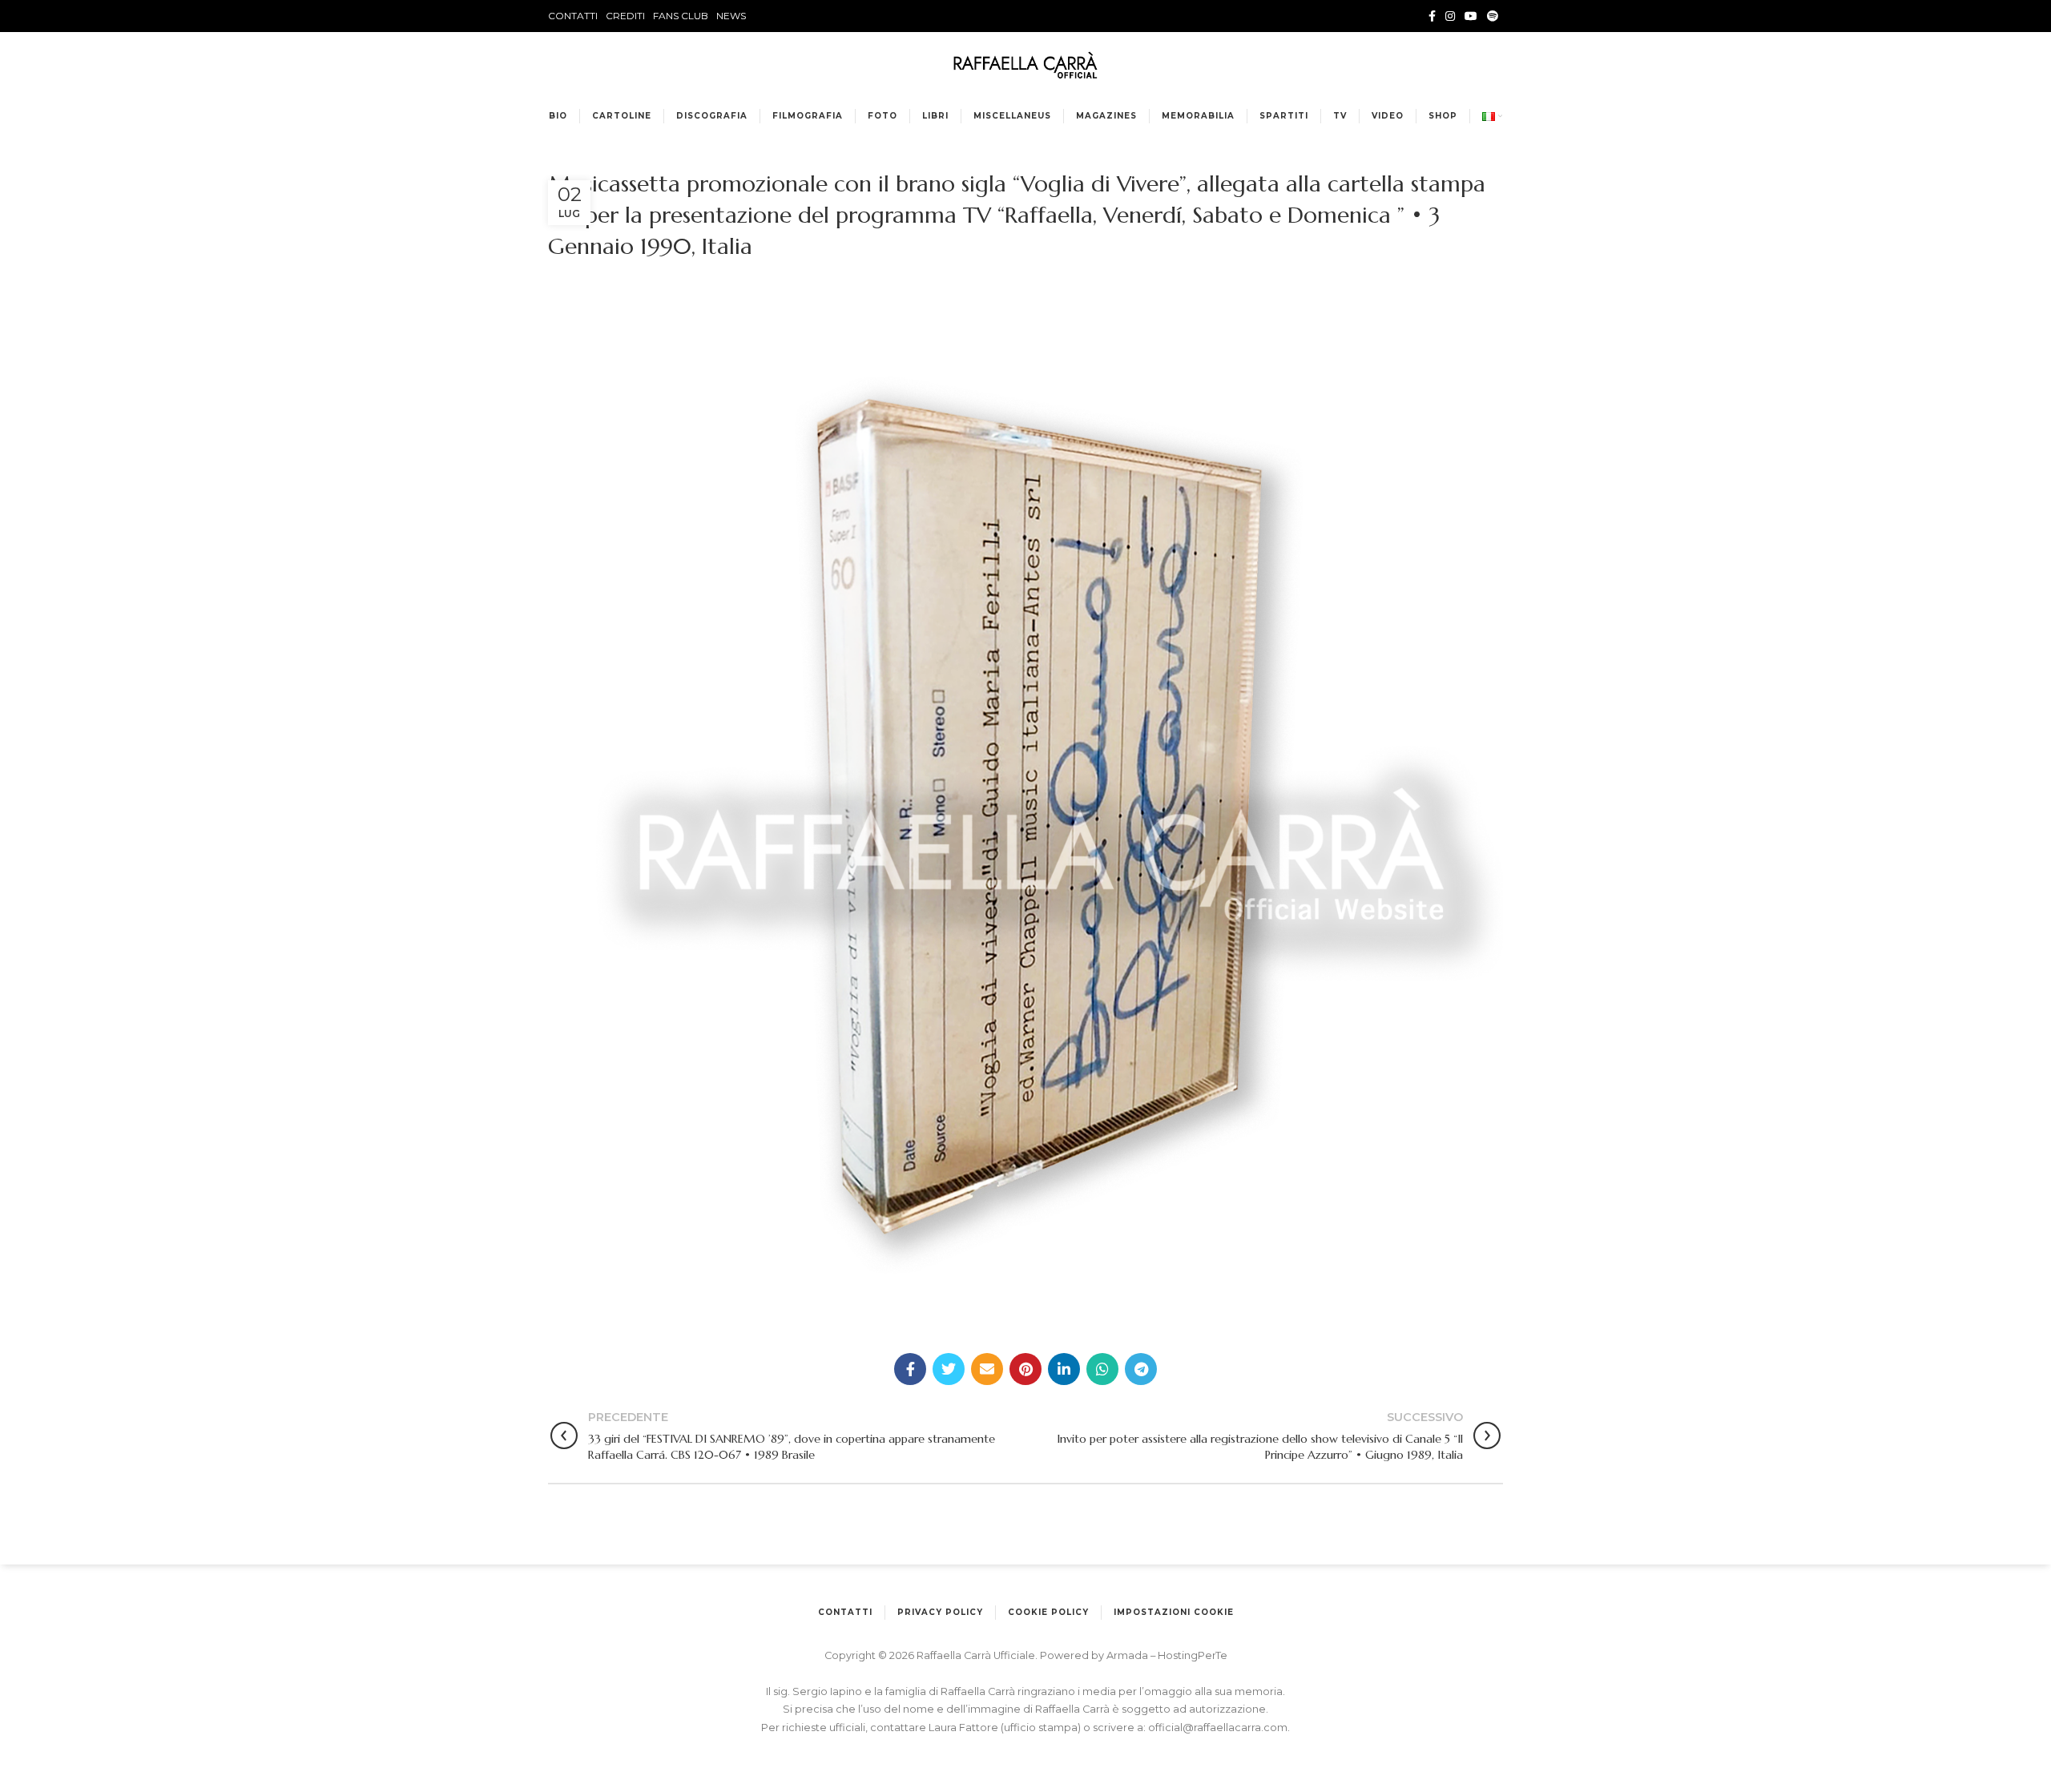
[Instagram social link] (1450, 16)
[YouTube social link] (1471, 16)
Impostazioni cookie (1174, 1612)
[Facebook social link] (1432, 16)
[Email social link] (987, 1369)
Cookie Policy (1048, 1612)
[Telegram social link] (1141, 1369)
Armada (1128, 1655)
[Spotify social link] (1493, 16)
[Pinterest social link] (1025, 1369)
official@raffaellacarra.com (1218, 1728)
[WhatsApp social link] (1102, 1369)
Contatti (845, 1612)
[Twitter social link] (949, 1369)
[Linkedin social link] (1064, 1369)
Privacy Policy (940, 1612)
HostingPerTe (1193, 1655)
